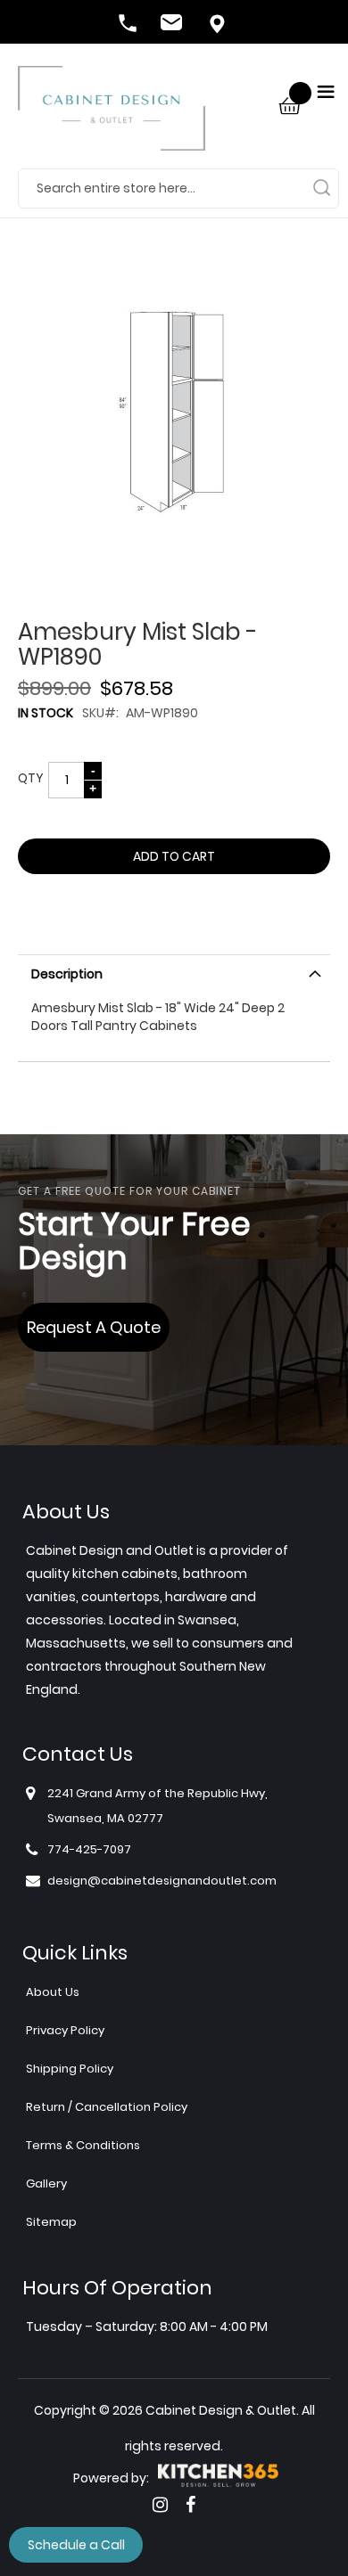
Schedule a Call (76, 2545)
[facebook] (191, 2505)
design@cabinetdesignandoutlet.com (174, 25)
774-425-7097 (129, 25)
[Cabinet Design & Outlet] (112, 117)
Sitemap (51, 2222)
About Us (53, 1992)
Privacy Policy (65, 2030)
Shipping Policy (70, 2069)
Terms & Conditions (83, 2145)
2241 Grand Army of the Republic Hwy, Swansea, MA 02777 (157, 1806)
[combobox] (178, 188)
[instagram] (160, 2505)
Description (67, 974)
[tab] (174, 972)
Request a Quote (94, 1327)
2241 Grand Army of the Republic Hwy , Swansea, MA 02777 (219, 25)
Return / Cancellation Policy (107, 2107)
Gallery (46, 2183)
